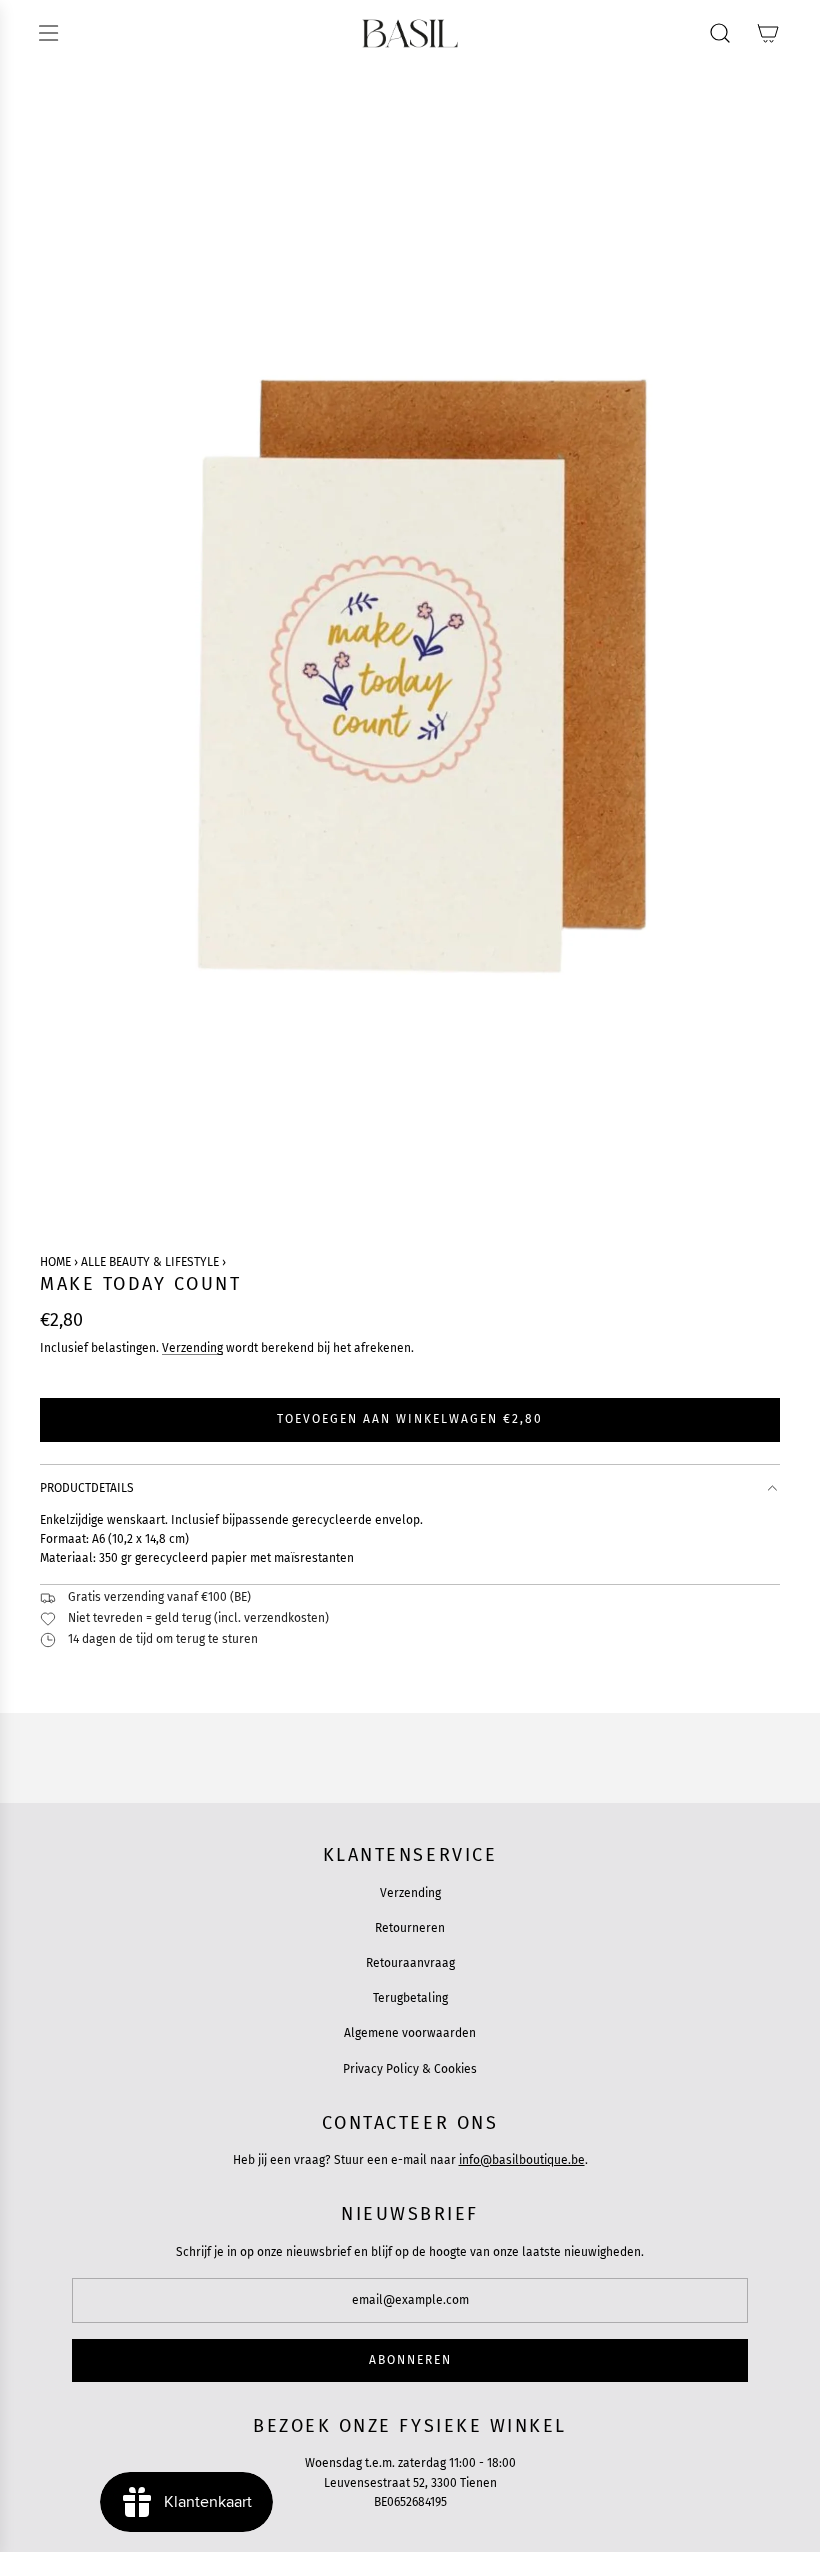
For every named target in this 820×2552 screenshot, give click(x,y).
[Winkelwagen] (768, 33)
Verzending (192, 1348)
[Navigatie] (48, 33)
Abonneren (410, 2360)
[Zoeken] (720, 33)
